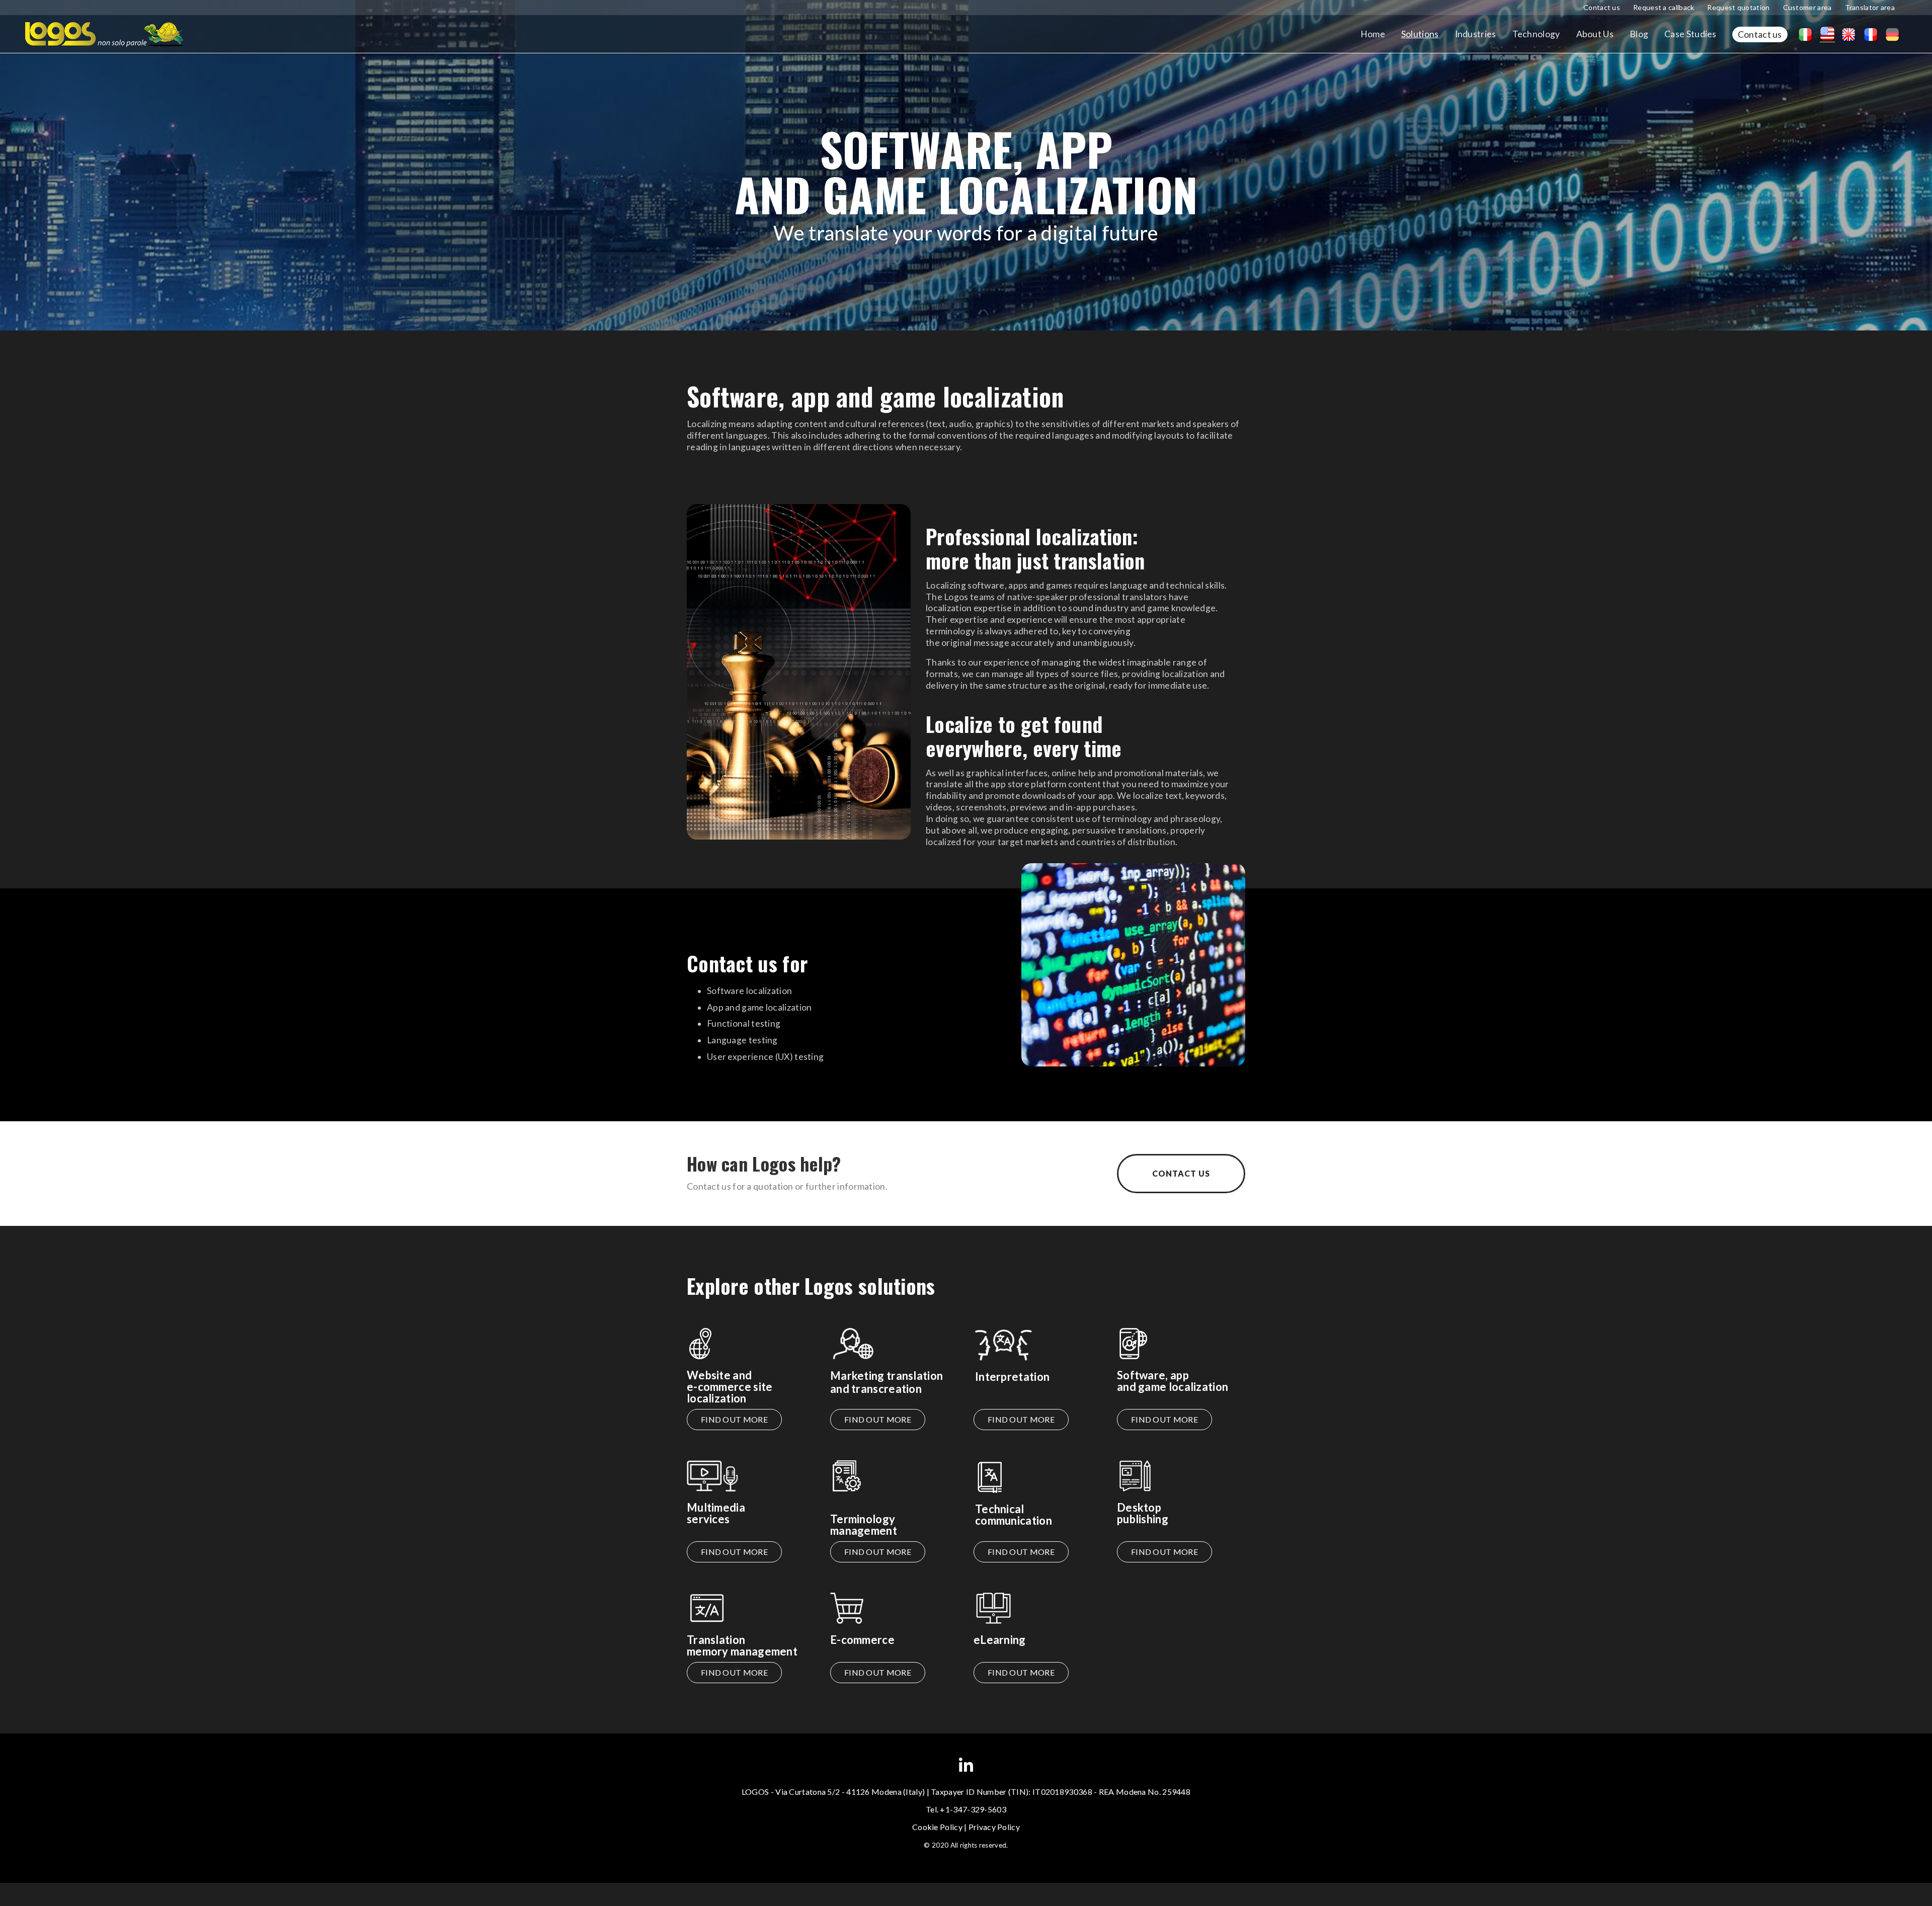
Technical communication (1014, 1515)
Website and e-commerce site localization (730, 1387)
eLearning (1000, 1640)
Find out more (734, 1419)
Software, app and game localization (1173, 1381)
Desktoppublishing (1143, 1513)
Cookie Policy (937, 1827)
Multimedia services (716, 1513)
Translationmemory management (742, 1645)
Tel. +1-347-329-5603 (966, 1809)
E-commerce (862, 1640)
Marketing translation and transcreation (887, 1382)
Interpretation (1012, 1377)
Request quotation (1738, 7)
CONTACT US (1181, 1173)
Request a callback (1664, 7)
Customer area (1807, 7)
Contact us (1602, 7)
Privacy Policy (994, 1827)
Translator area (1870, 7)
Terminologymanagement (864, 1525)
